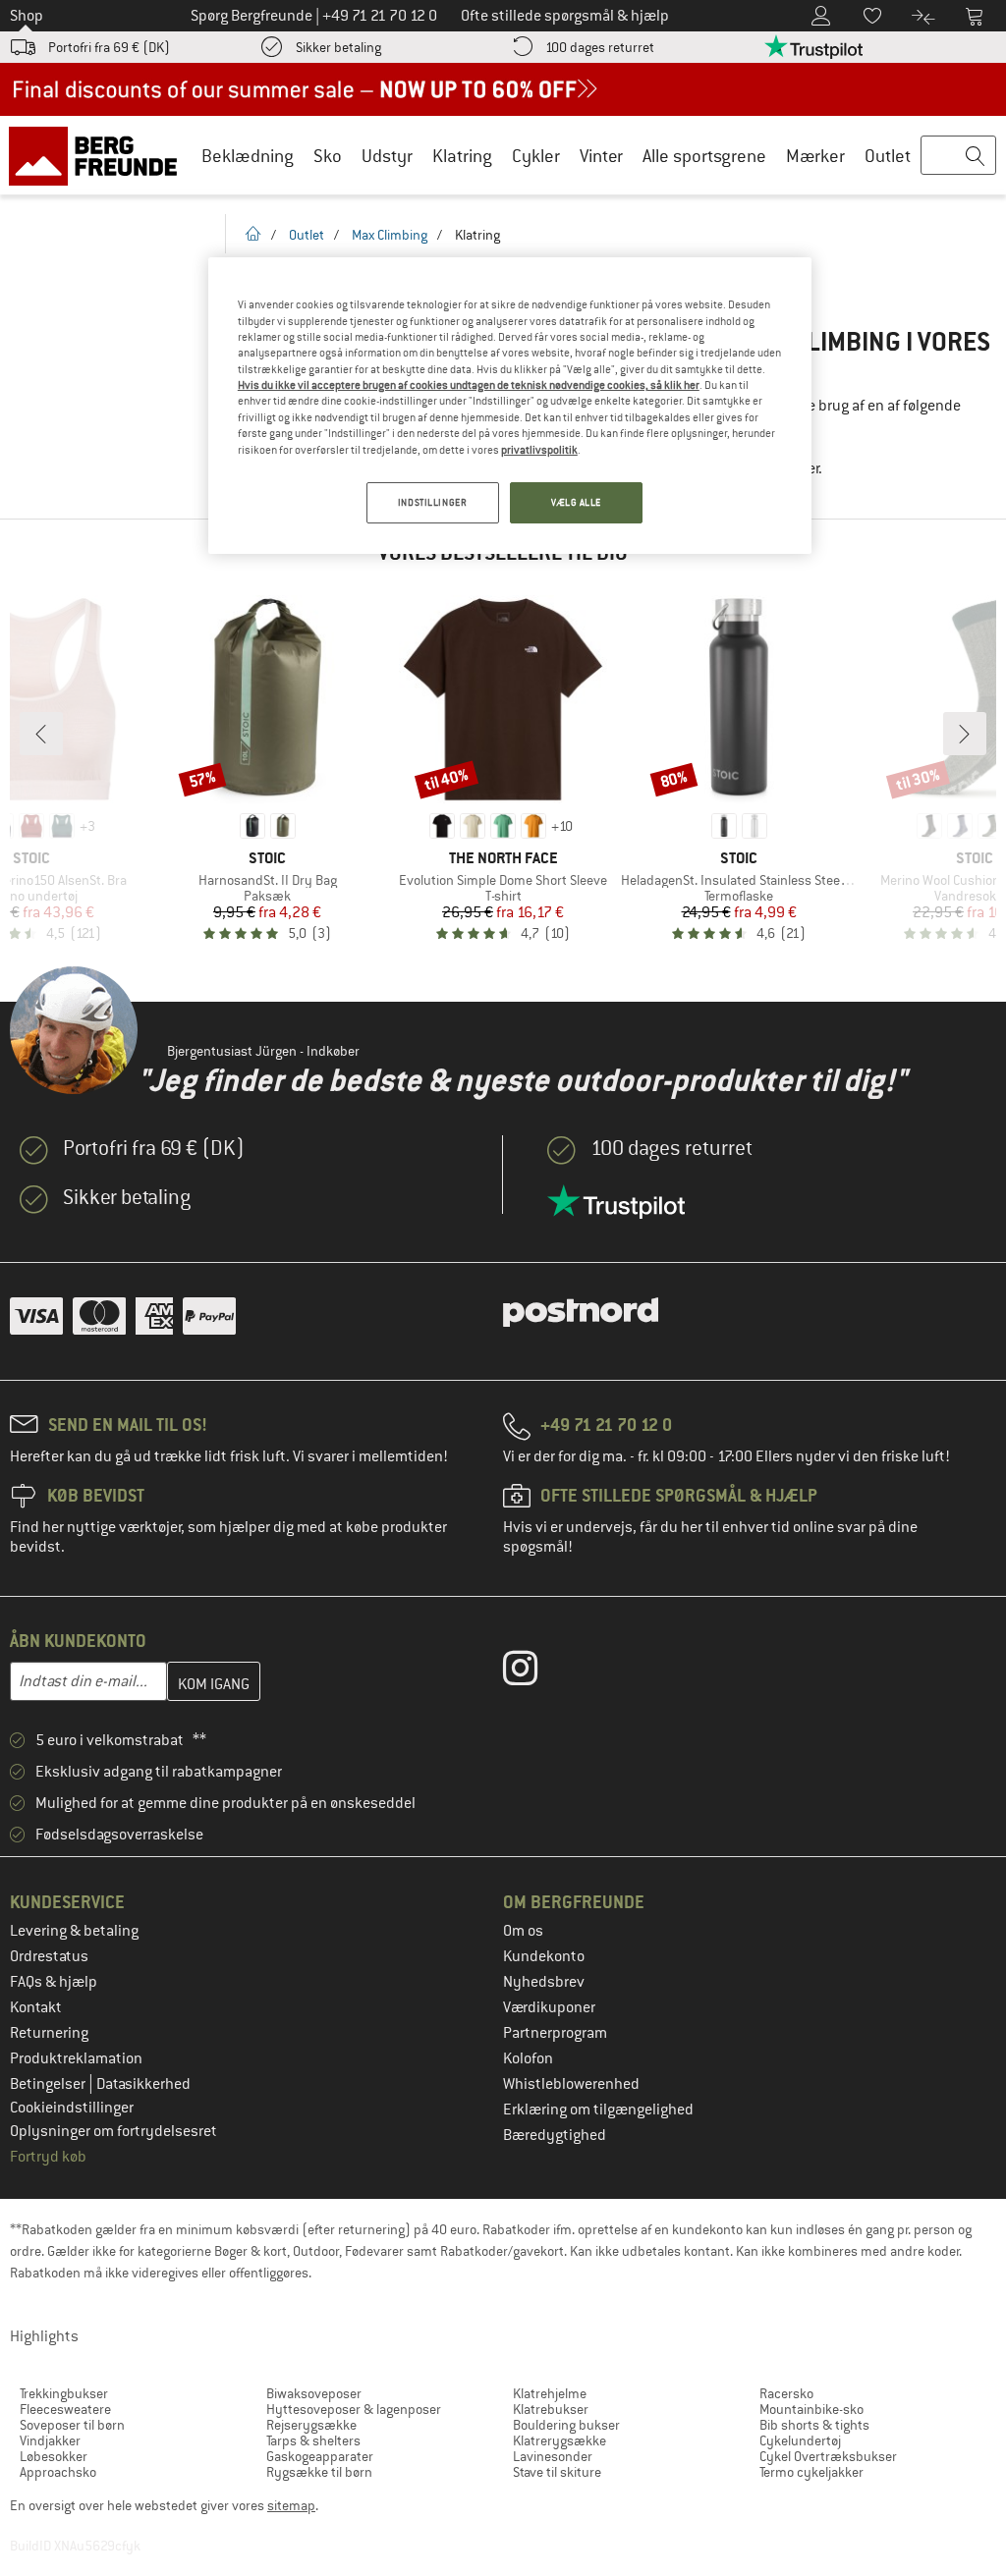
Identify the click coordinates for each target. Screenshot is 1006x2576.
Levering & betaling (74, 1931)
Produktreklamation (76, 2058)
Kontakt (36, 2007)
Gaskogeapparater (320, 2456)
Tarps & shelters (313, 2440)
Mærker (815, 156)
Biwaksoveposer (314, 2393)
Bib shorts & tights (814, 2425)
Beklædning (248, 156)
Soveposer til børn (72, 2425)
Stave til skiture (557, 2472)
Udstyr (387, 156)
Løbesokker (54, 2456)
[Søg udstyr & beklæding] (958, 156)
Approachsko (58, 2472)
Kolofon (528, 2058)
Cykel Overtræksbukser (828, 2456)
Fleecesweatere (65, 2409)
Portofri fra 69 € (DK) (109, 47)
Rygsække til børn (319, 2472)
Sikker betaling (338, 47)
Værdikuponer (549, 2007)
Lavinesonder (553, 2456)
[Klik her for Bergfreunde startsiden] (100, 155)
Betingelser (49, 2084)
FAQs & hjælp (54, 1982)
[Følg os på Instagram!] (535, 1672)
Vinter (601, 156)
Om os (523, 1931)
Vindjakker (50, 2440)
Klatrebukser (551, 2409)
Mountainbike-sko (811, 2409)
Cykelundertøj (800, 2440)
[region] (510, 406)
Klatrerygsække (559, 2440)
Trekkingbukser (64, 2393)
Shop (27, 16)
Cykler (536, 156)
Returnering (49, 2033)
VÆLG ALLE (576, 502)
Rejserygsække (311, 2425)
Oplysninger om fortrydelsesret (113, 2131)
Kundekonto (544, 1956)
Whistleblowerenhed (571, 2084)
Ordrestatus (49, 1956)
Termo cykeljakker (811, 2472)
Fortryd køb (48, 2157)
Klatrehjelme (550, 2393)
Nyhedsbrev (544, 1982)
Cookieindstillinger (72, 2108)
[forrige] (41, 734)
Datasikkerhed (143, 2084)
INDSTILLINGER (432, 502)
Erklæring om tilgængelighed (598, 2110)
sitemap (291, 2505)
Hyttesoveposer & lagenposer (354, 2409)
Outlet (888, 156)
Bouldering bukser (566, 2425)
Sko (328, 156)
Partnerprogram (555, 2033)
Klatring (462, 156)
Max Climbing (390, 235)
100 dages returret (600, 47)
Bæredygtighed (555, 2135)
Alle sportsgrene (704, 156)
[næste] (965, 734)
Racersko (786, 2393)
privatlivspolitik (539, 450)
